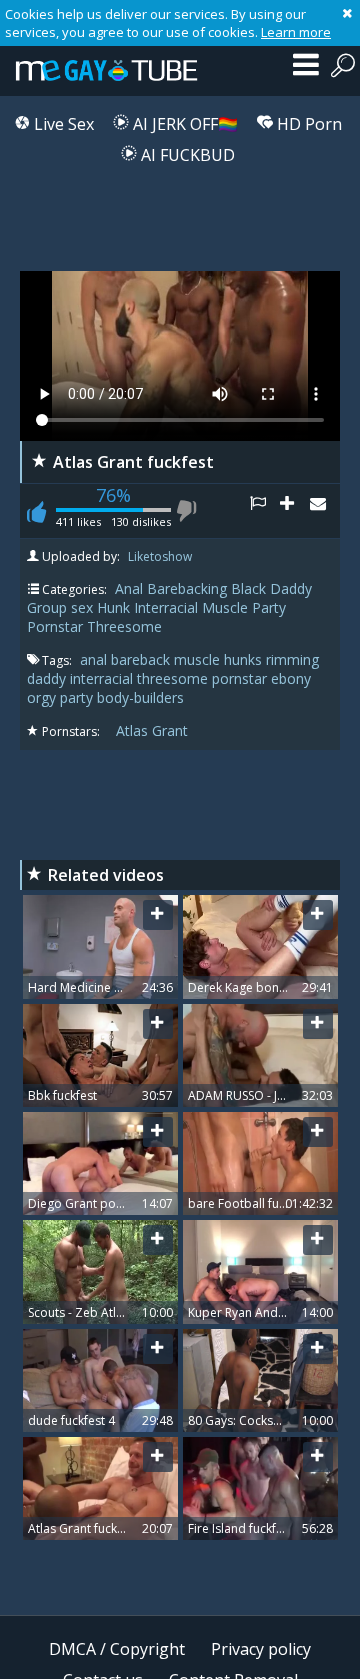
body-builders (140, 697)
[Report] (265, 511)
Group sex (60, 607)
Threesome (124, 626)
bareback (142, 659)
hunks (245, 659)
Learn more (296, 32)
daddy (48, 678)
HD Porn (307, 124)
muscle (199, 659)
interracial (103, 678)
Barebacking (187, 588)
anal (95, 659)
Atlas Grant (152, 730)
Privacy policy (261, 1649)
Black (248, 588)
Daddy (291, 588)
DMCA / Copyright (117, 1649)
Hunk (113, 607)
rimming (292, 659)
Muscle (225, 607)
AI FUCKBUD (186, 155)
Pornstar (55, 626)
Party (269, 607)
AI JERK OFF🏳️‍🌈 (183, 124)
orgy (43, 697)
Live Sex (62, 124)
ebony (291, 678)
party (78, 697)
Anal (129, 588)
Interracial (166, 607)
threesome (174, 678)
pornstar (241, 678)
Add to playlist (295, 511)
